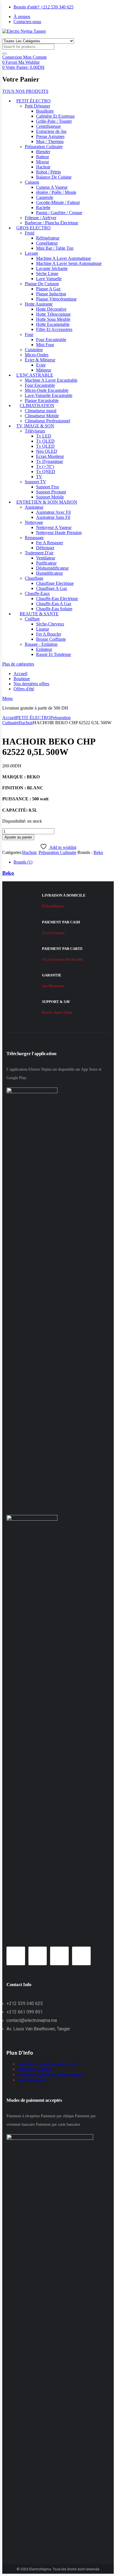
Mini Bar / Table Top (55, 248)
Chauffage (34, 578)
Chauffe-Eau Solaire (54, 609)
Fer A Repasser (50, 543)
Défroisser (45, 548)
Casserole (45, 197)
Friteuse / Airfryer (41, 218)
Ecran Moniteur (50, 456)
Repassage (34, 538)
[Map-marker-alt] (81, 1956)
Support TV (35, 482)
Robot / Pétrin (48, 172)
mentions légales (35, 2069)
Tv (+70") (45, 466)
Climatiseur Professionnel (47, 421)
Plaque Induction (51, 294)
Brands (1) (23, 862)
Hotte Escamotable (53, 324)
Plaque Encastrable (42, 400)
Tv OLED (45, 441)
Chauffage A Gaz (52, 588)
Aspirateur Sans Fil (53, 517)
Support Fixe (48, 487)
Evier (41, 365)
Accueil (20, 674)
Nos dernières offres (31, 684)
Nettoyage (34, 522)
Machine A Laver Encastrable (51, 380)
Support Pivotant (51, 492)
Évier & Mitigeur (40, 360)
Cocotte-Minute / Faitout (58, 202)
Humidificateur (49, 573)
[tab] (64, 862)
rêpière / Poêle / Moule (56, 192)
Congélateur (47, 243)
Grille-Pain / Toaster (54, 121)
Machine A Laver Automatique (63, 258)
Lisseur (43, 629)
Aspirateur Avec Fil (53, 512)
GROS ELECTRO (34, 228)
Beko (98, 852)
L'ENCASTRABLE (35, 375)
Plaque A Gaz (48, 289)
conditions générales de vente (48, 2064)
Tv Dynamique (50, 461)
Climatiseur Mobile (42, 416)
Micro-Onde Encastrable (47, 390)
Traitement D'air (39, 553)
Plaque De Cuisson (42, 284)
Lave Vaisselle (49, 279)
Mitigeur (44, 370)
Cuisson (32, 182)
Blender (43, 152)
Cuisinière (34, 350)
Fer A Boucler (49, 634)
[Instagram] (38, 1956)
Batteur (43, 157)
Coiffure (32, 619)
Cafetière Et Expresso (55, 116)
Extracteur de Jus (51, 131)
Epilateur (44, 649)
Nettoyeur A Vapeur (54, 527)
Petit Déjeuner (37, 106)
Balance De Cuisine (54, 177)
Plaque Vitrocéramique (56, 299)
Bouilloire (45, 111)
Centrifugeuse (48, 126)
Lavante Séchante (52, 268)
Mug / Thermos (50, 141)
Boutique (22, 679)
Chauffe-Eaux (37, 593)
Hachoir (43, 167)
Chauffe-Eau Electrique (57, 599)
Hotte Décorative (51, 309)
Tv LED (44, 436)
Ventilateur (46, 558)
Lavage (31, 253)
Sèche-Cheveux (50, 624)
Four (29, 334)
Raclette (43, 207)
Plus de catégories (18, 664)
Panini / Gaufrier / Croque (59, 213)
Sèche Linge (47, 274)
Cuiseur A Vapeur (52, 187)
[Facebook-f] (16, 1956)
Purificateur (46, 563)
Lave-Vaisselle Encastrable (49, 395)
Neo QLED (47, 451)
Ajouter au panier (18, 837)
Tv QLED (45, 446)
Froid (30, 233)
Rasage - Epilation (41, 644)
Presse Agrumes (50, 136)
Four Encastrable (51, 340)
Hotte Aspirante (39, 304)
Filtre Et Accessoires (54, 329)
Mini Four (45, 345)
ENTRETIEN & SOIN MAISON (47, 502)
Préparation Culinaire (44, 147)
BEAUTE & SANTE (39, 614)
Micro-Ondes (37, 355)
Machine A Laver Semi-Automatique (69, 263)
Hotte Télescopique (53, 314)
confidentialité (32, 2080)
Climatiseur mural (41, 411)
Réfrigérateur (48, 238)
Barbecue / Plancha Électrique (52, 223)
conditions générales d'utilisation (50, 2075)
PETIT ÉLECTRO (34, 101)
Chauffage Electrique (55, 583)
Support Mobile (50, 497)
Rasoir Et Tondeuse (53, 654)
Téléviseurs (35, 431)
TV (39, 477)
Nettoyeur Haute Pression (59, 532)
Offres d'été (24, 689)
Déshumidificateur (52, 568)
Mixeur (43, 162)
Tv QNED (46, 472)
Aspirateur (34, 507)
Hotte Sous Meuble (53, 319)
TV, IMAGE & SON (35, 426)
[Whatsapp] (59, 1956)
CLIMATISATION (37, 406)
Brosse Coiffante (51, 639)
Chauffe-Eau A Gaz (54, 604)
